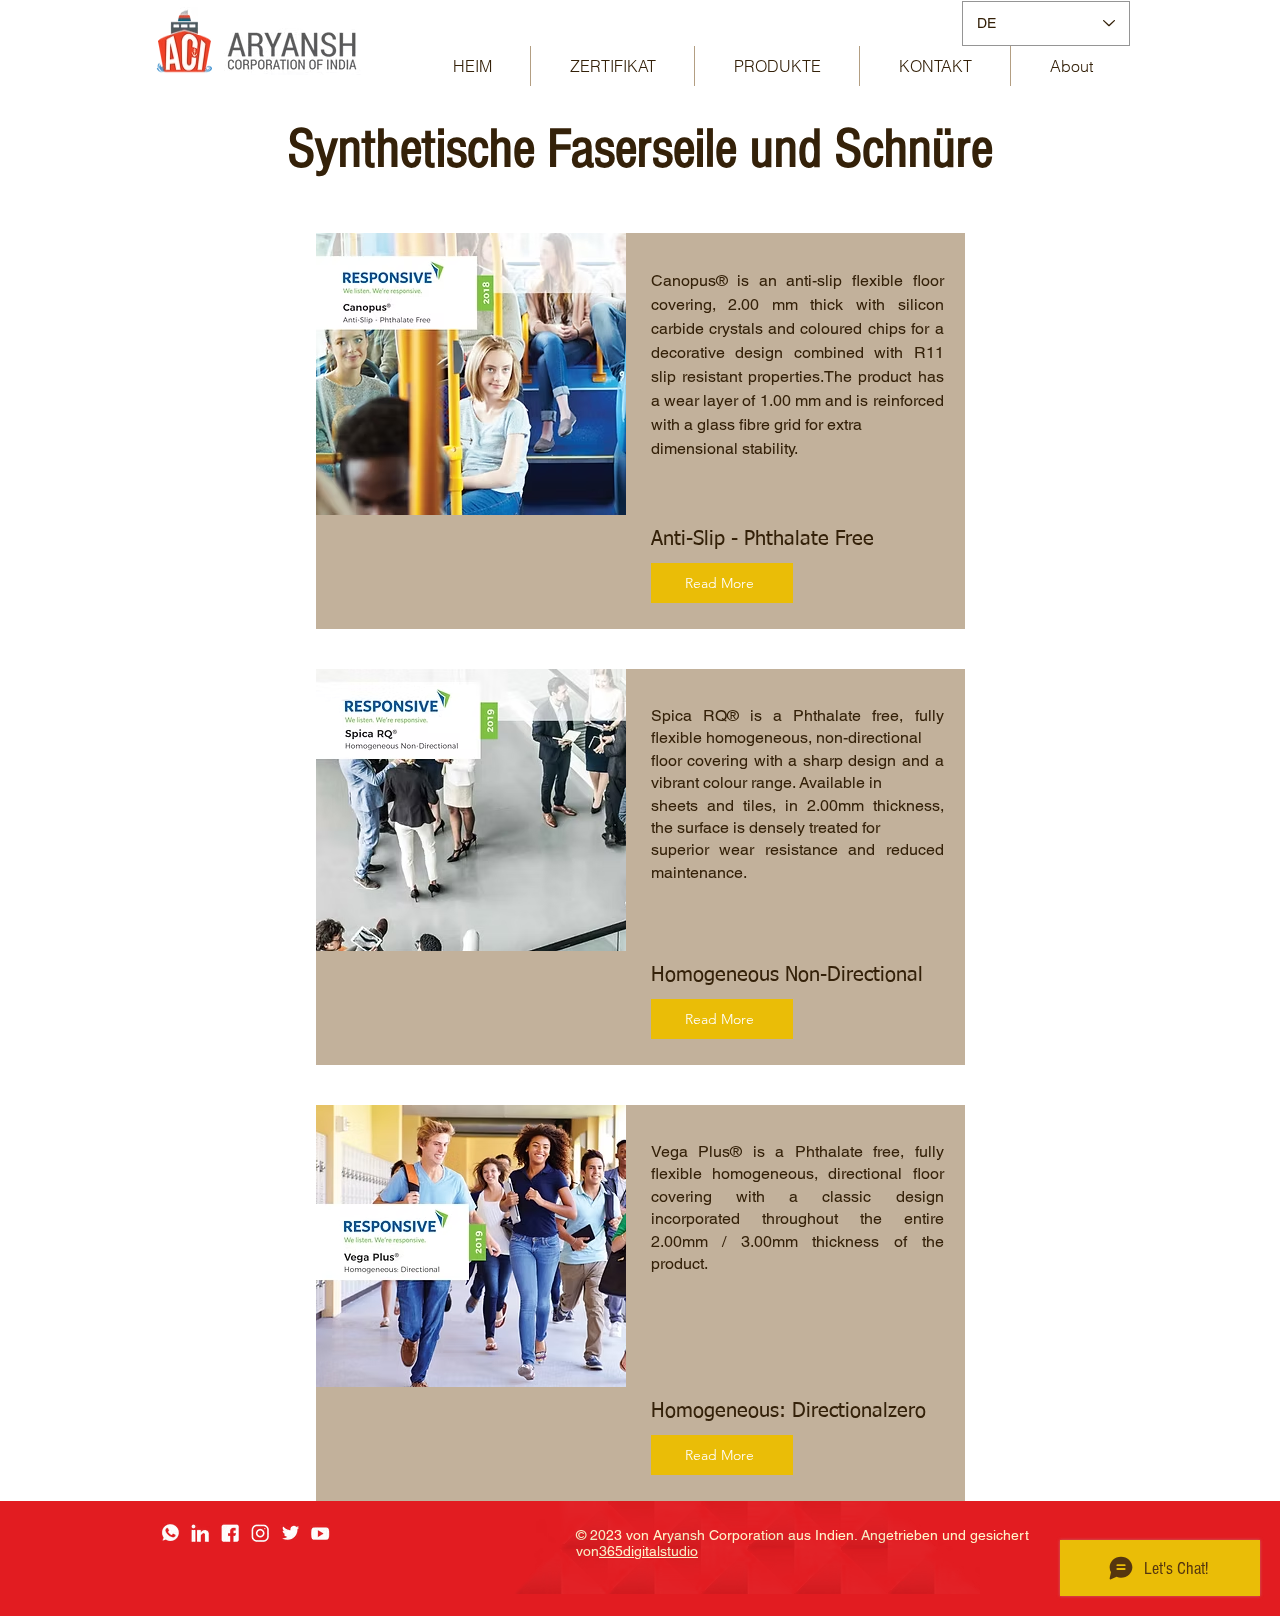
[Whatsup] (170, 1533)
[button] (777, 66)
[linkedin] (200, 1533)
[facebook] (230, 1533)
